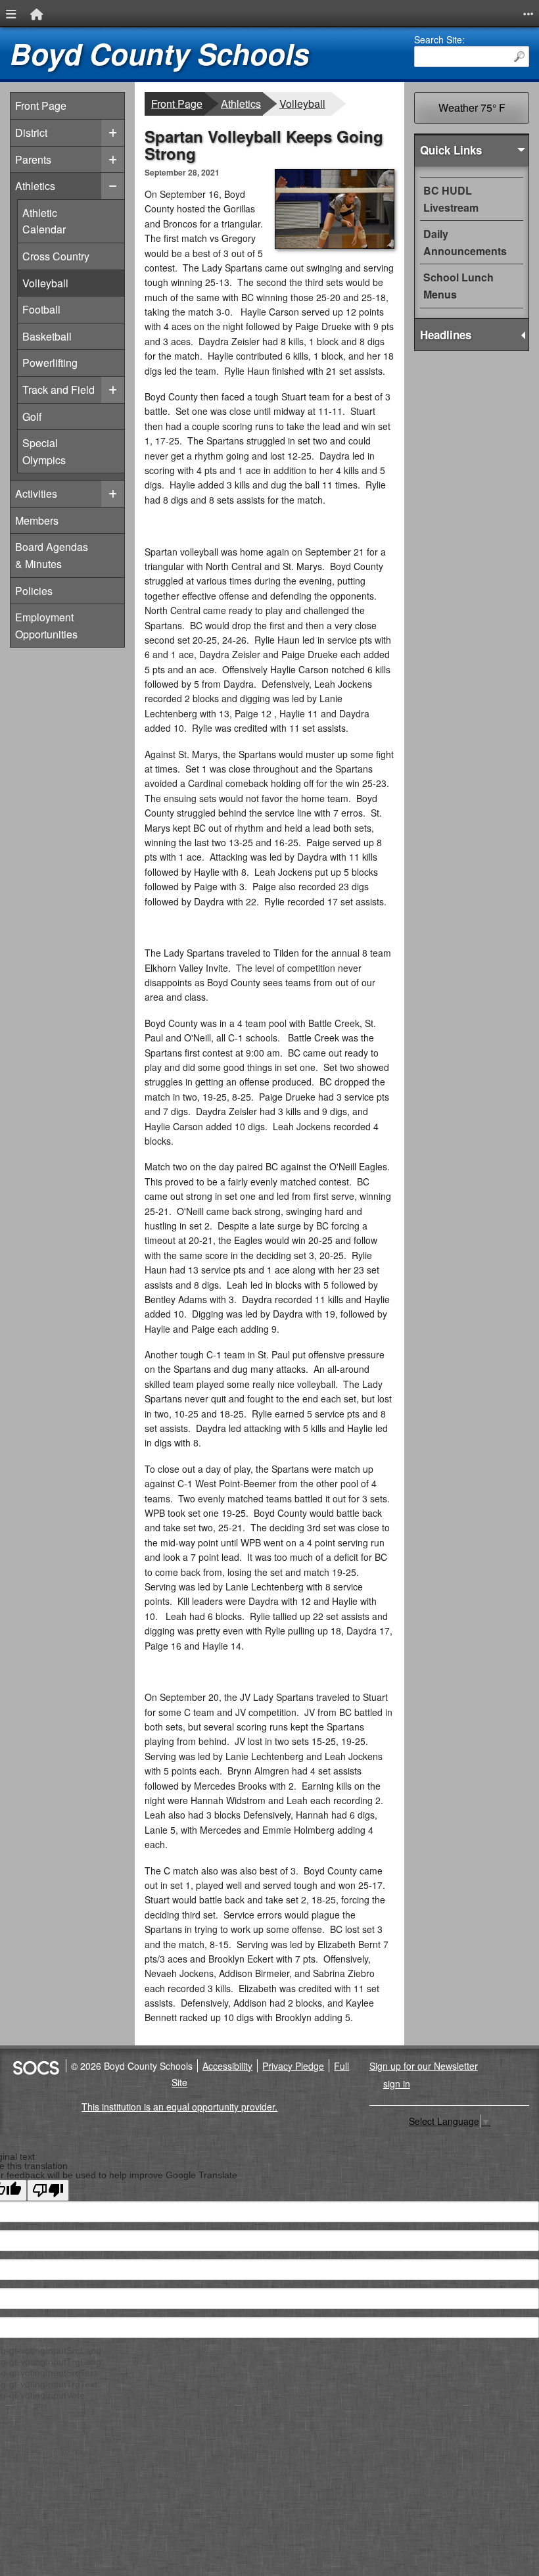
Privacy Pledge (293, 2066)
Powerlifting (50, 362)
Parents (33, 159)
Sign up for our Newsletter (424, 2066)
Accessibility (227, 2066)
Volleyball (45, 283)
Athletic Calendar (45, 221)
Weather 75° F (472, 107)
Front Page (41, 106)
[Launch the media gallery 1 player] (335, 245)
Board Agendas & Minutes (52, 555)
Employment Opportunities (46, 626)
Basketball (47, 336)
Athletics (35, 186)
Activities (36, 493)
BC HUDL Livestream (451, 199)
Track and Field (58, 389)
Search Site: (439, 39)
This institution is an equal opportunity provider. (179, 2107)
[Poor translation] (48, 2190)
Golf (45, 416)
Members (37, 520)
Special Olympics (45, 451)
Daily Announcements (465, 242)
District (31, 132)
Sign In (397, 2084)
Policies (34, 591)
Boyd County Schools (159, 54)
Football (45, 309)
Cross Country (56, 256)
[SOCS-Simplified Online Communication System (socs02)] (35, 2066)
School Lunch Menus (458, 286)
